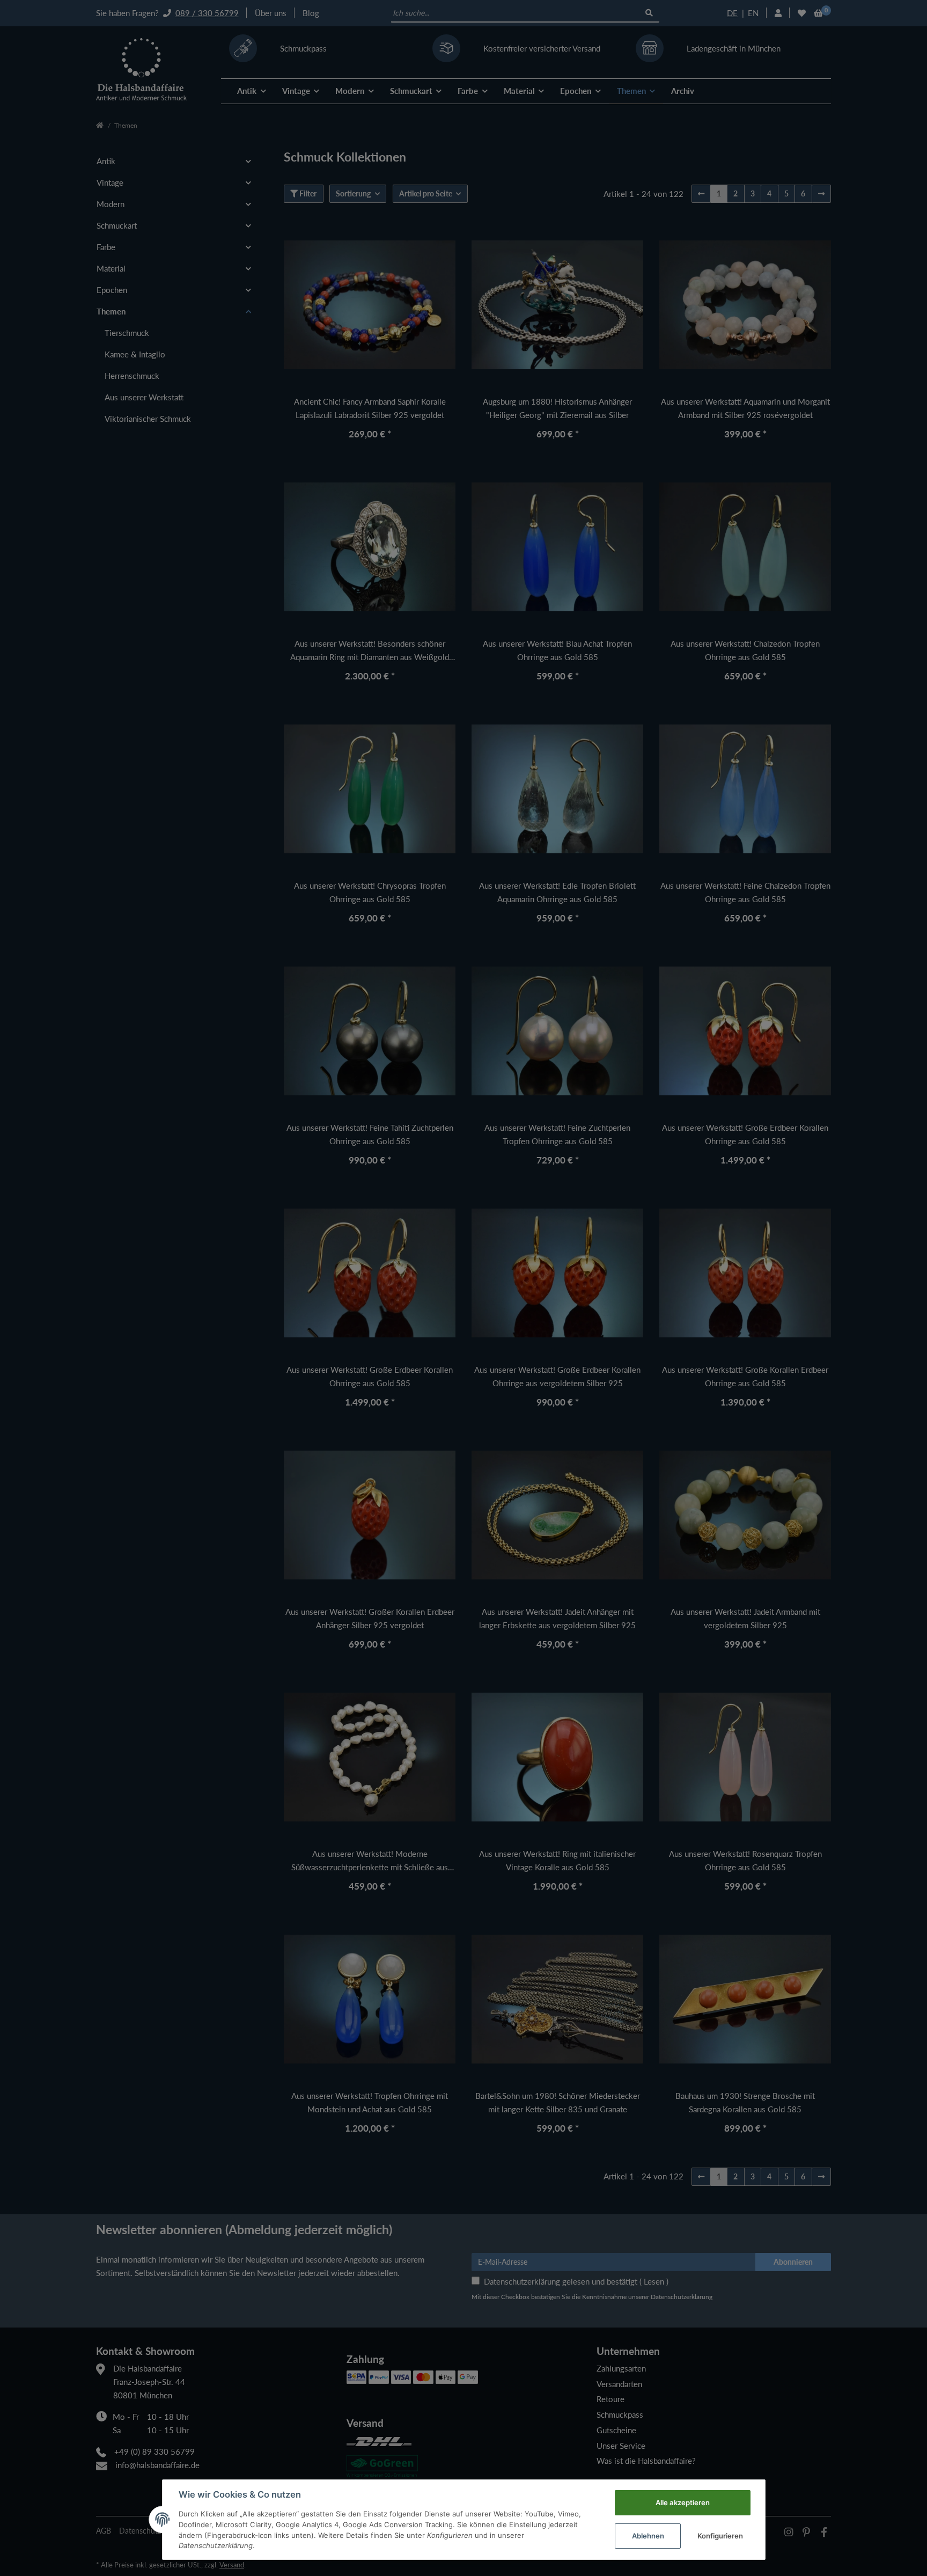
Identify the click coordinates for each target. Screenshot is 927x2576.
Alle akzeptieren (683, 2502)
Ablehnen (648, 2536)
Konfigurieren (720, 2536)
